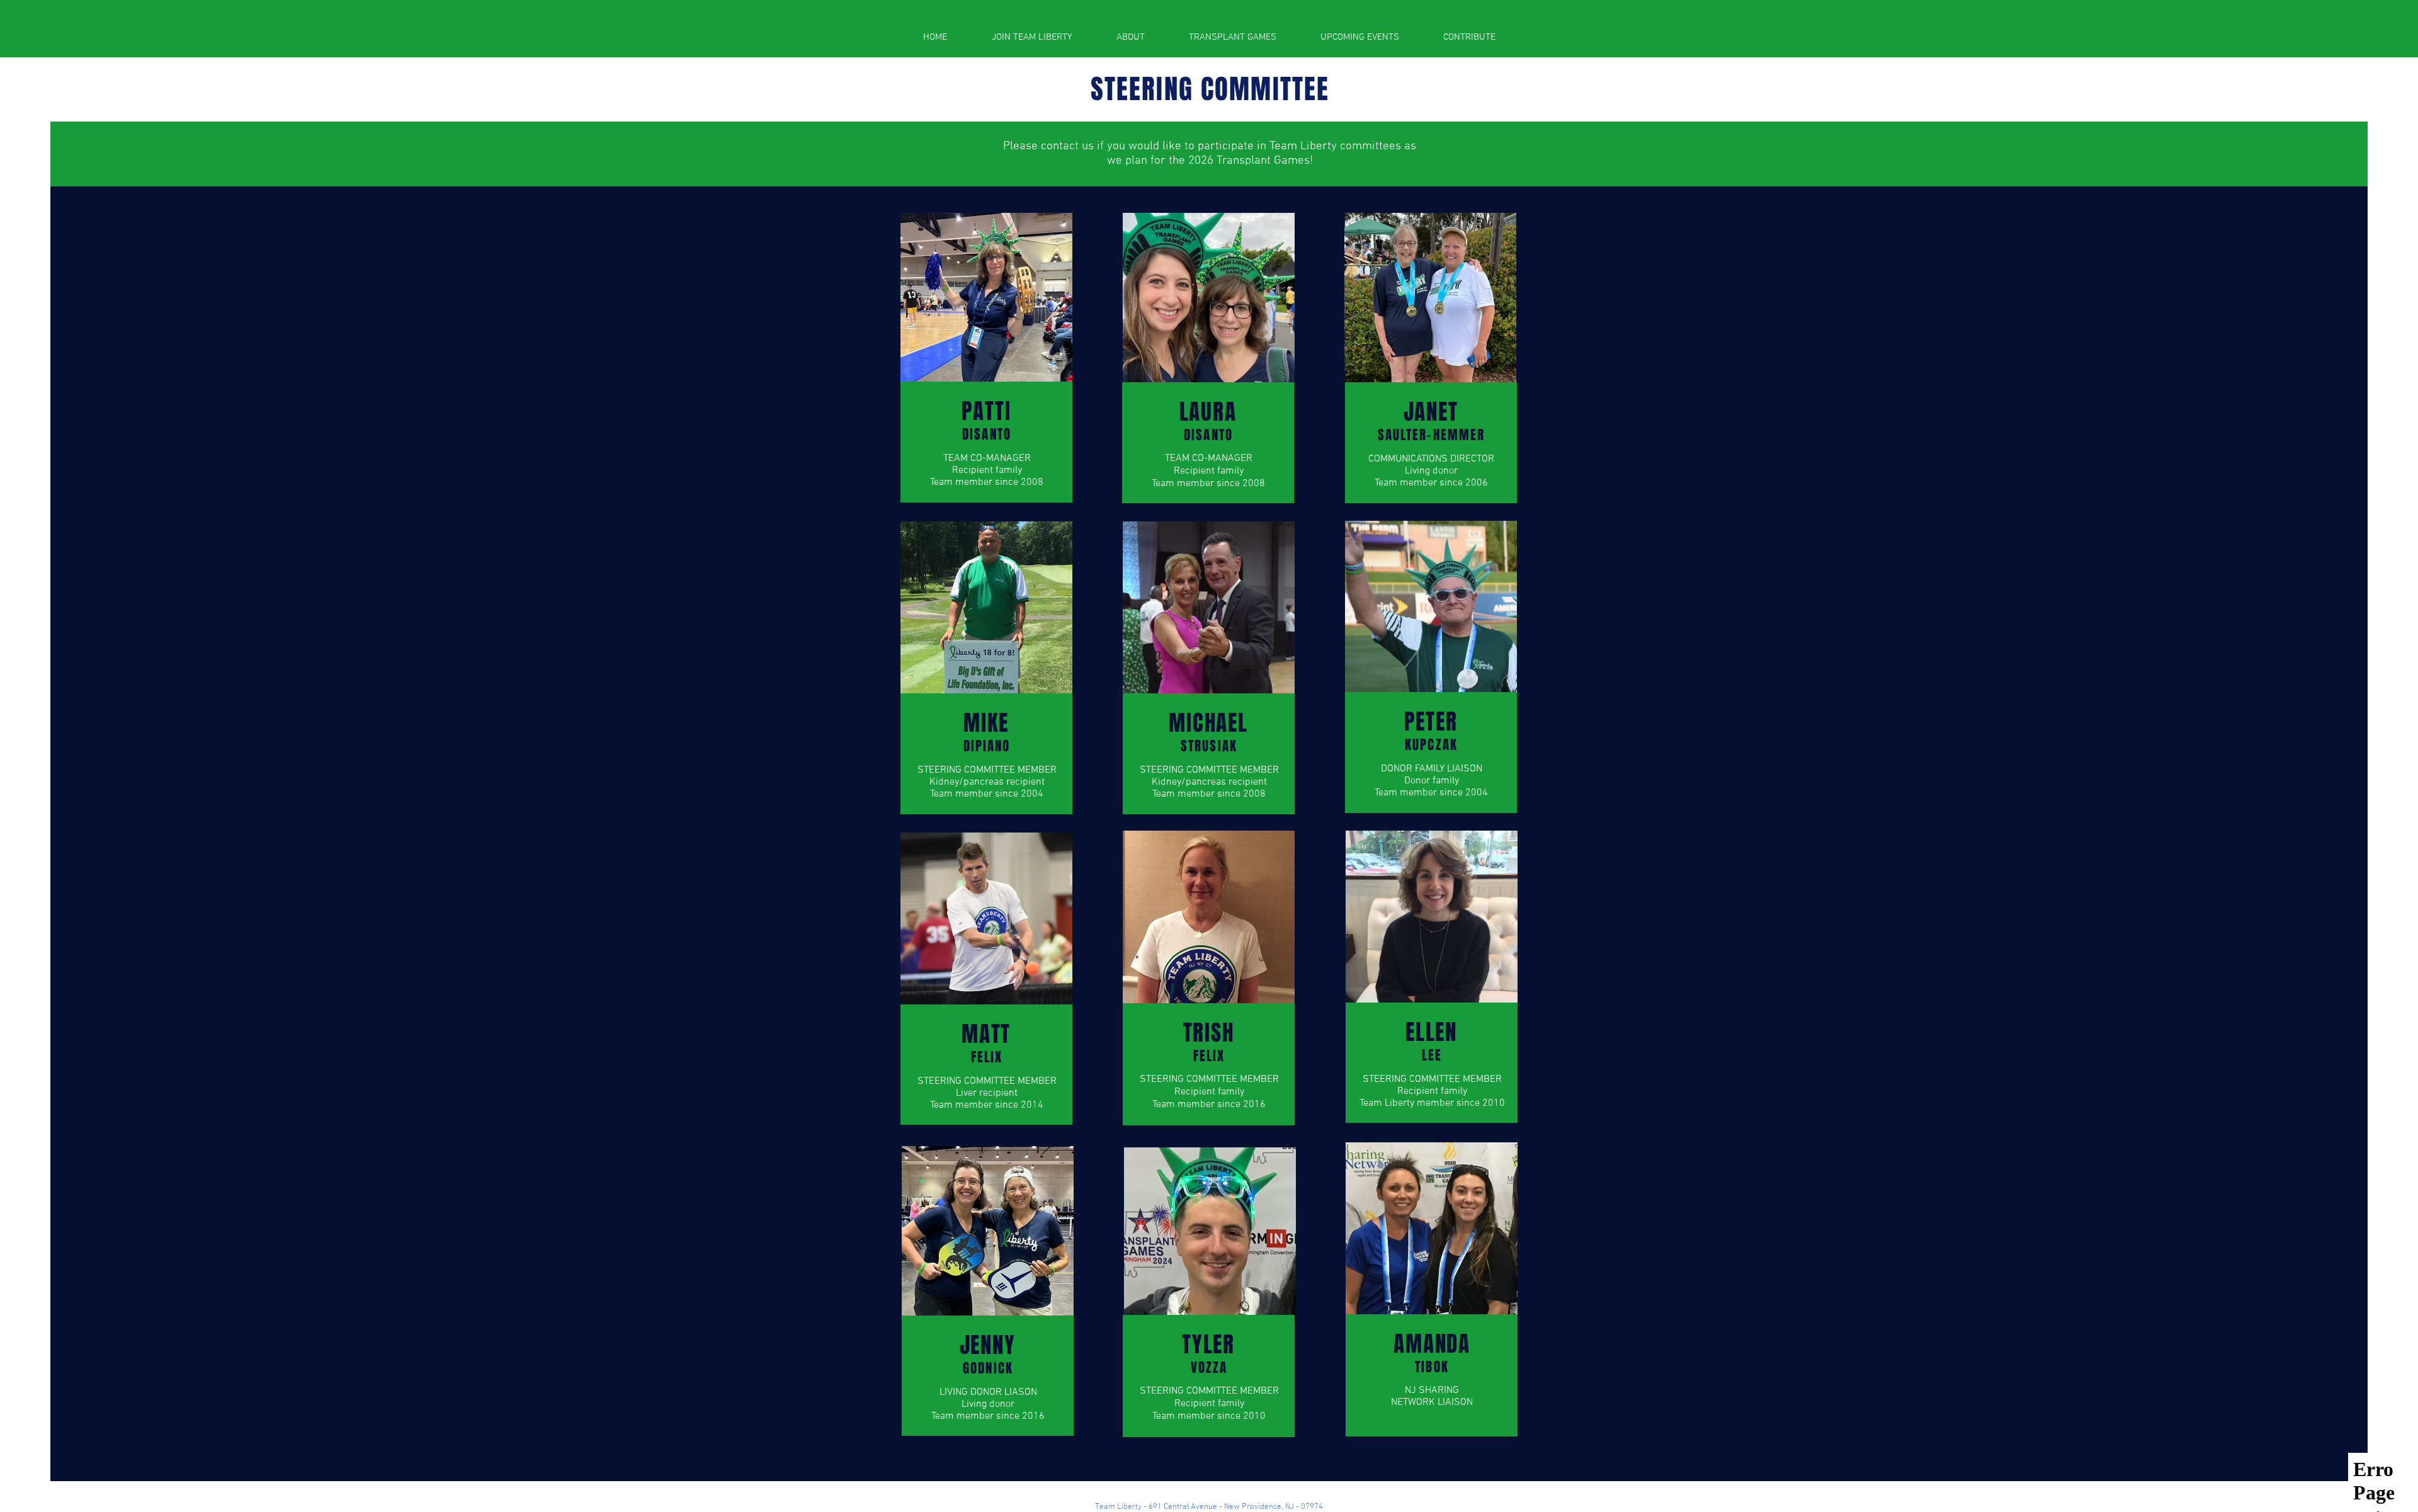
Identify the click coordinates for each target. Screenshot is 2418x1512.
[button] (1131, 37)
